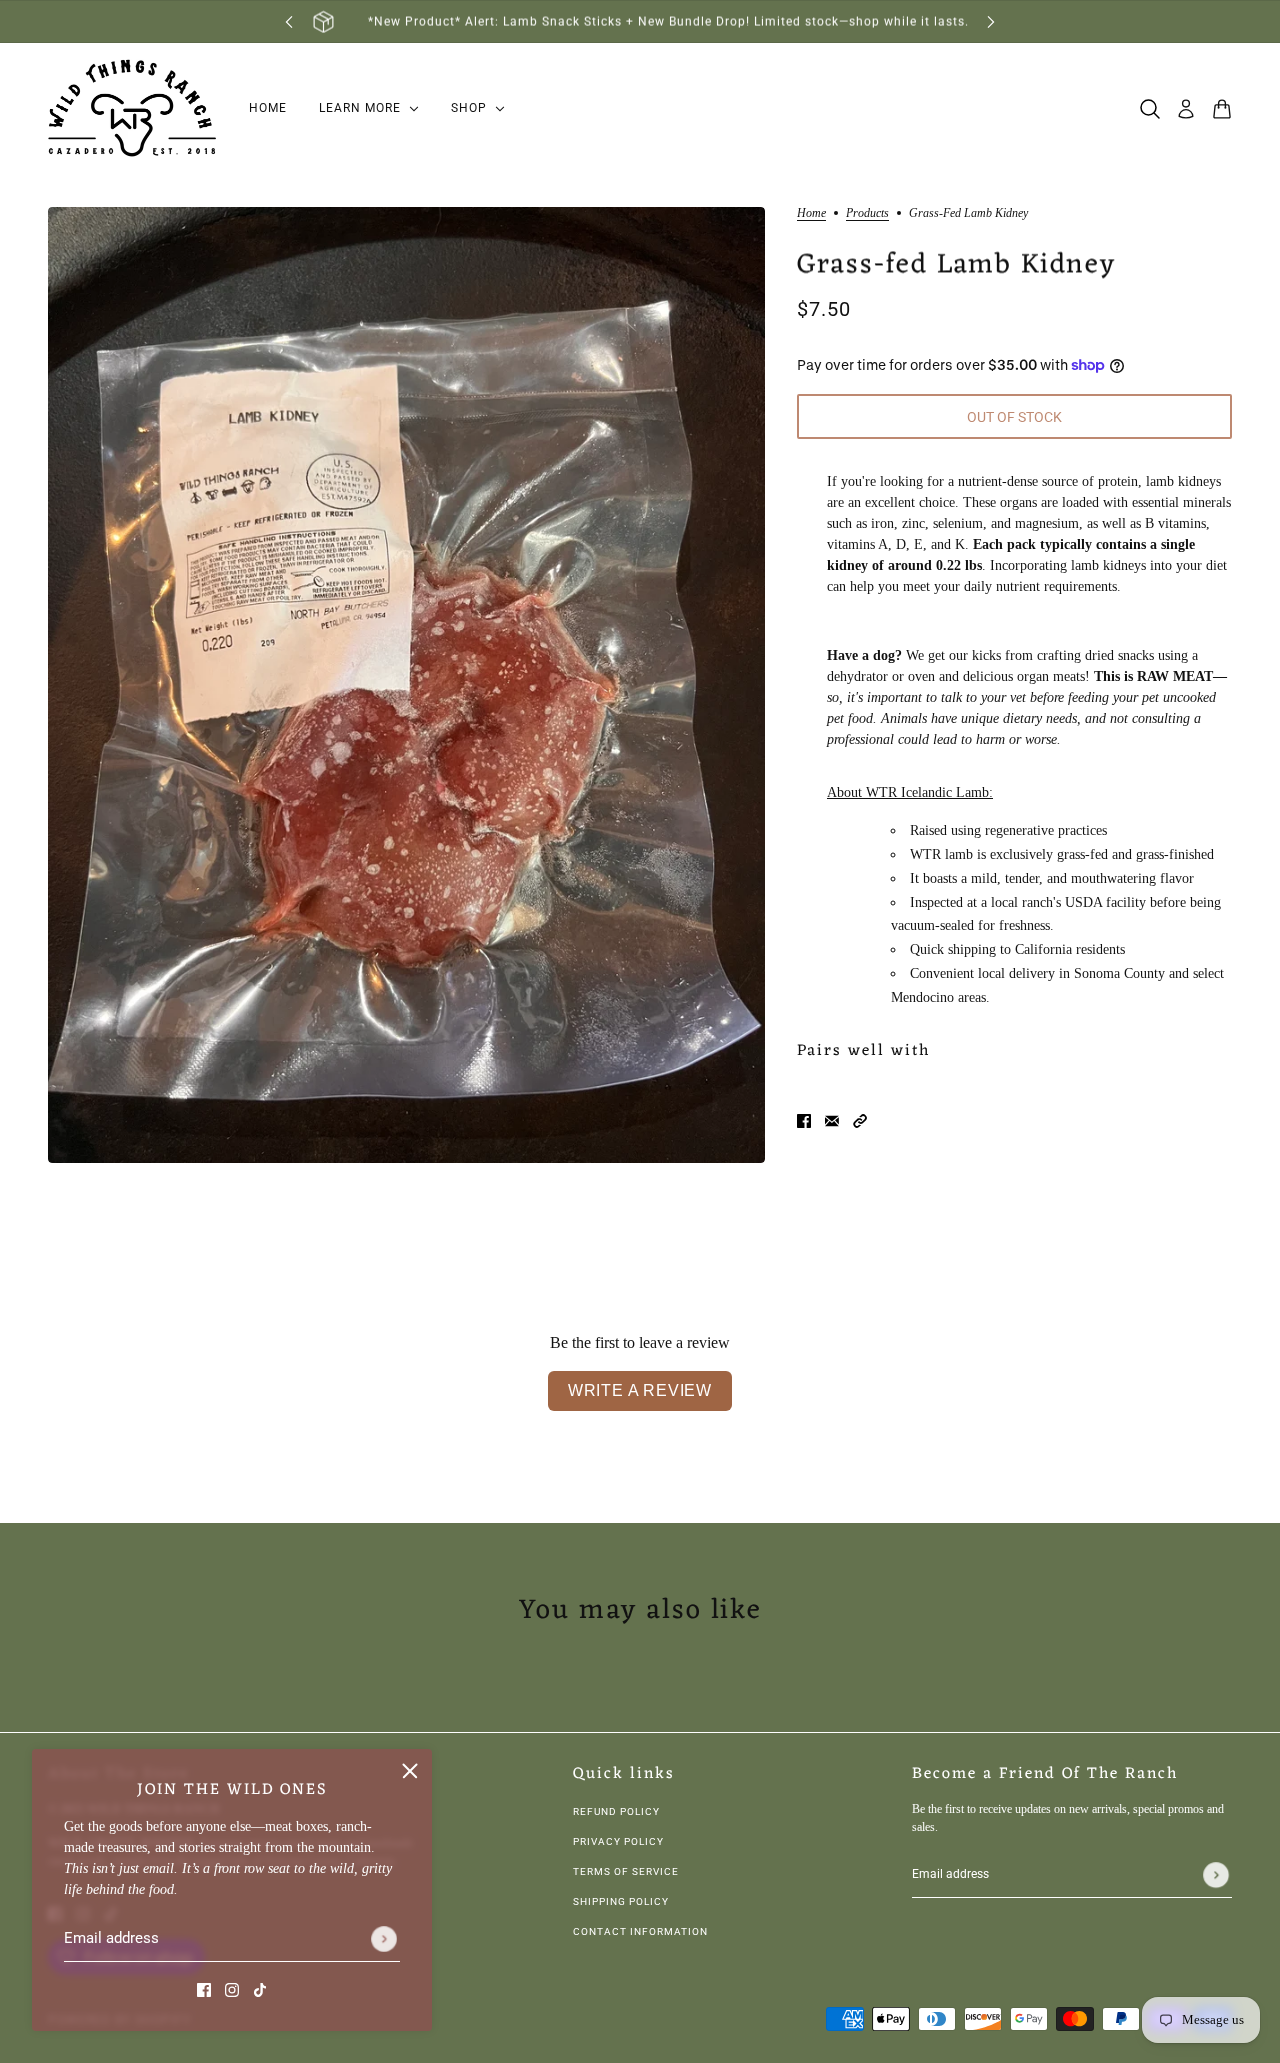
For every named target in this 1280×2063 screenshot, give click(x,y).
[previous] (289, 21)
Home (811, 213)
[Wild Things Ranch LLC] (132, 109)
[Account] (1186, 109)
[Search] (1150, 109)
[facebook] (204, 1988)
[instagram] (232, 1988)
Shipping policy (621, 1901)
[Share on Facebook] (804, 1119)
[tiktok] (260, 1988)
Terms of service (626, 1871)
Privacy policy (618, 1841)
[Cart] (1222, 109)
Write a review (640, 1390)
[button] (860, 1119)
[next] (991, 21)
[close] (410, 1771)
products (867, 213)
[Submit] (384, 1939)
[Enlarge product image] (406, 685)
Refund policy (616, 1811)
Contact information (640, 1931)
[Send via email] (832, 1119)
